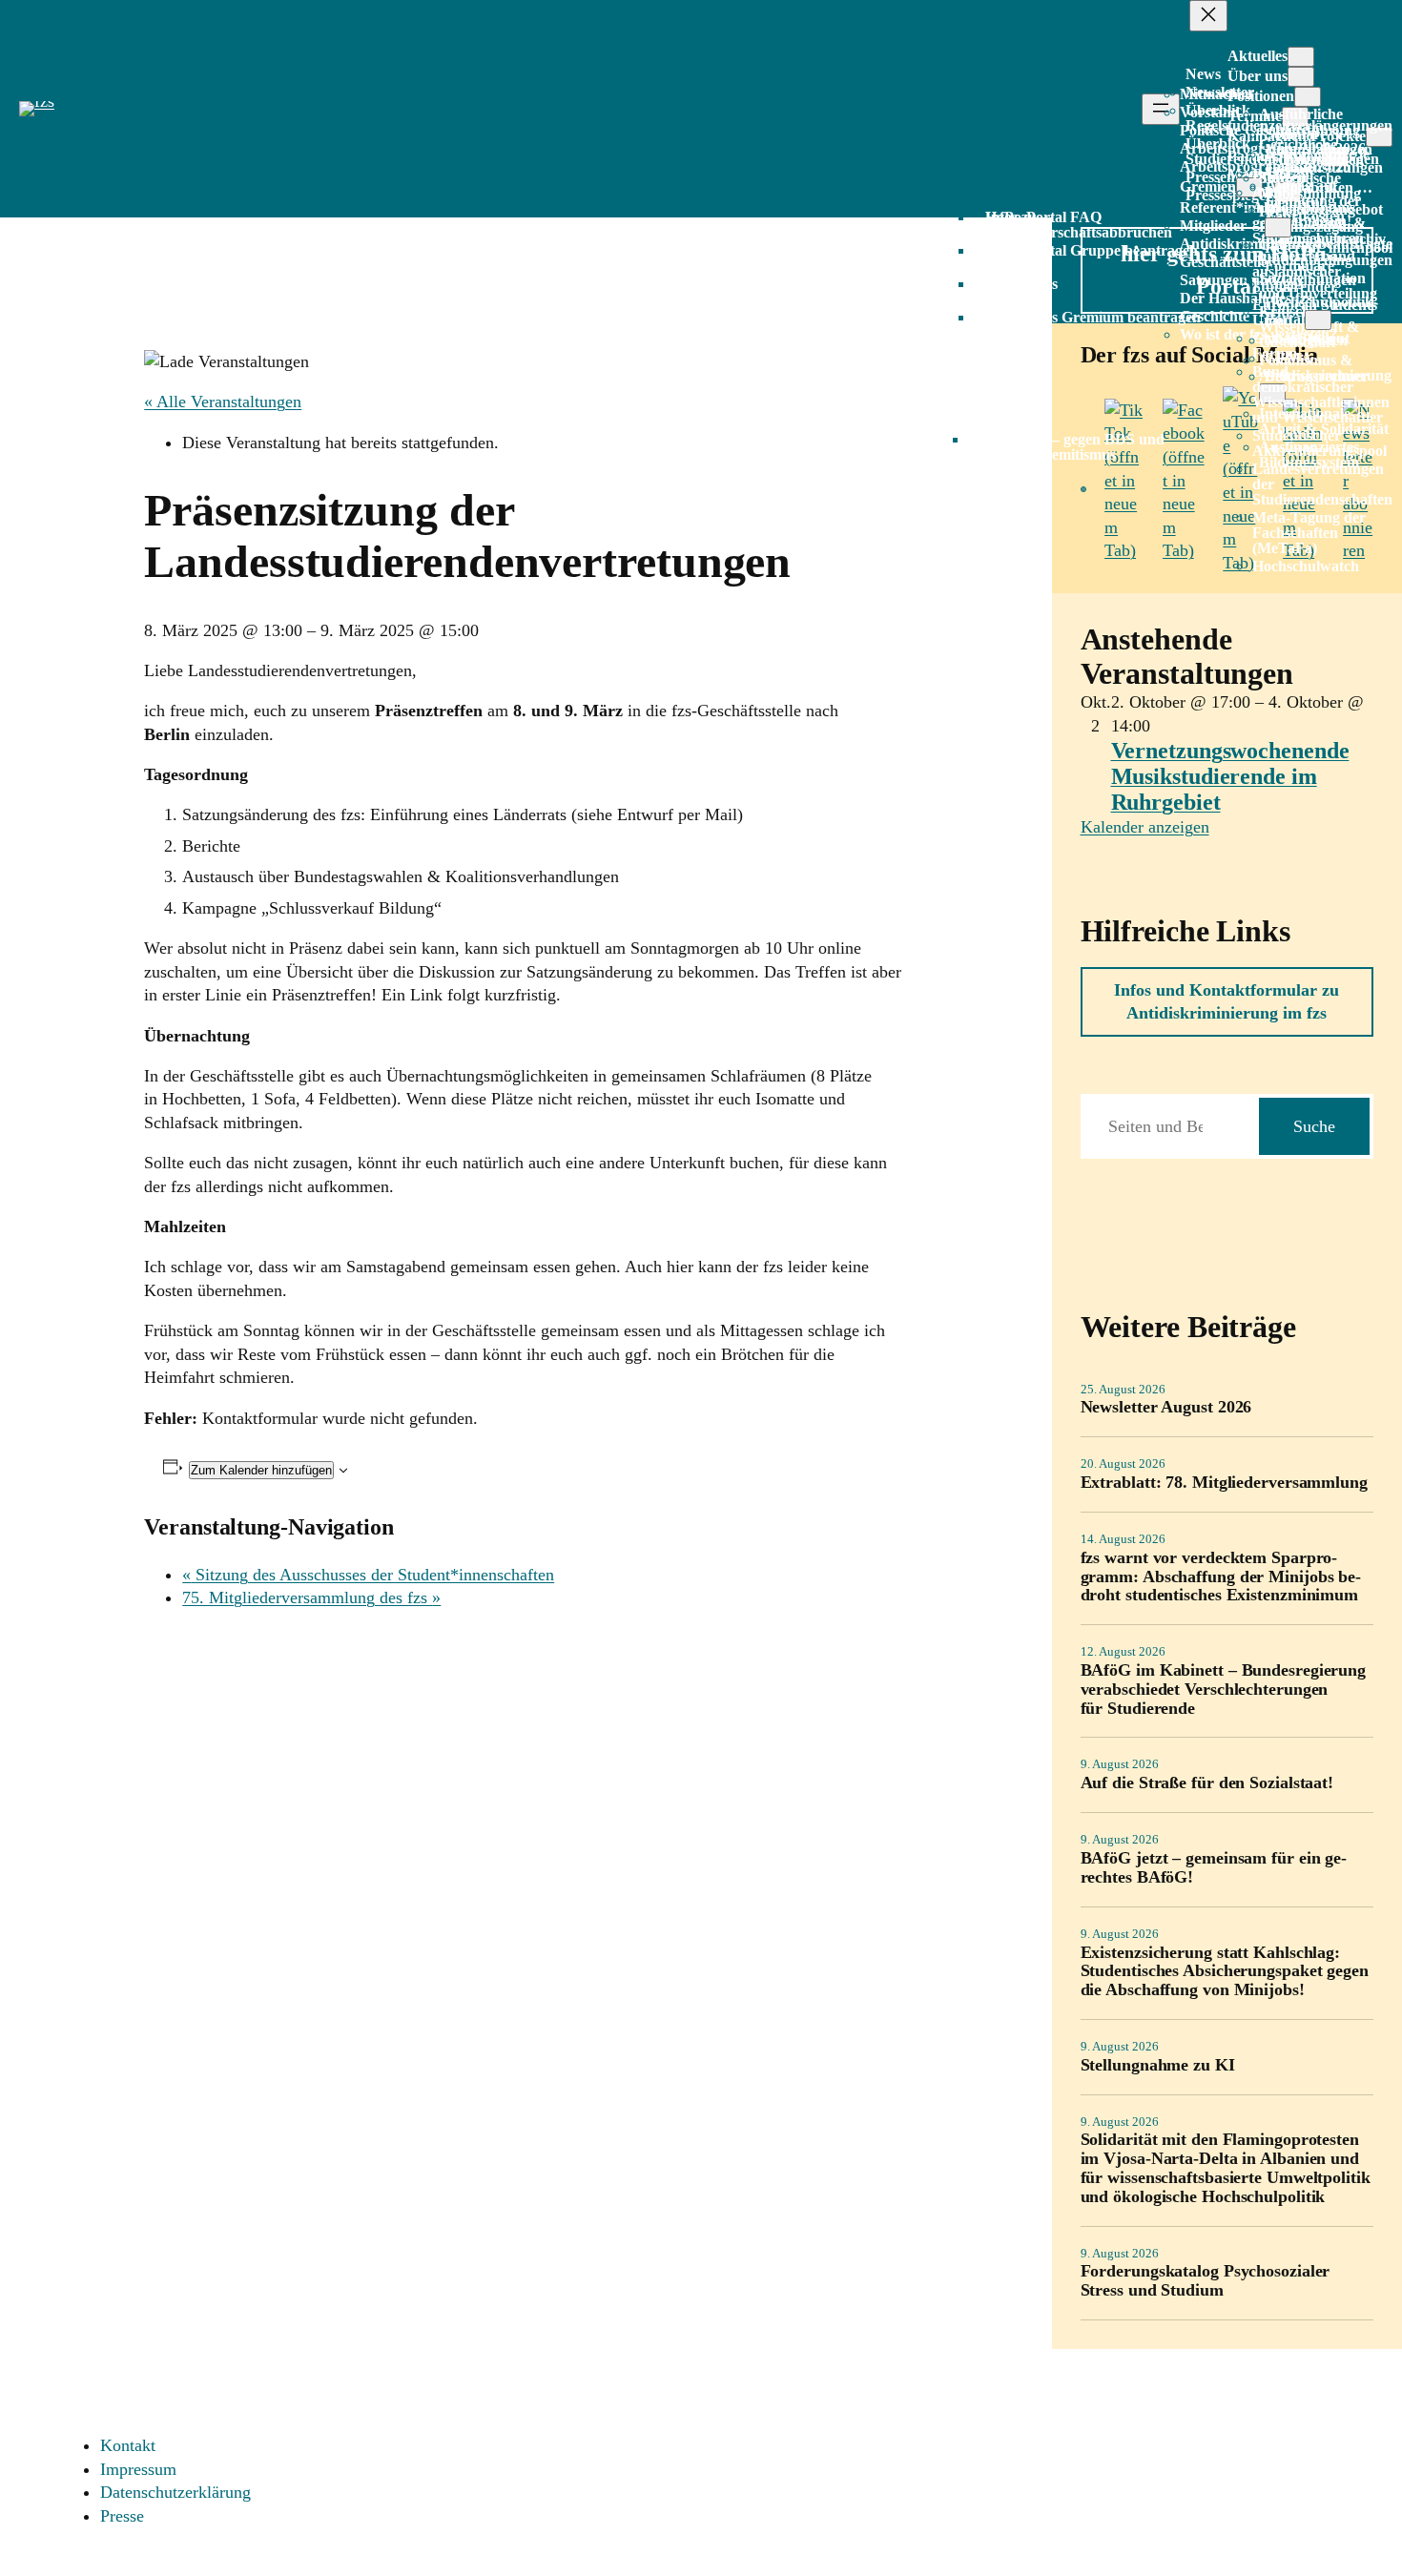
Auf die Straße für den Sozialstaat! (1207, 1783)
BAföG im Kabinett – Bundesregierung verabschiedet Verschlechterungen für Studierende (1224, 1690)
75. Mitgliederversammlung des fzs (311, 1597)
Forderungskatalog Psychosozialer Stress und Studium (1206, 2281)
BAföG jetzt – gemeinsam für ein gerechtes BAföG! (1214, 1868)
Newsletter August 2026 (1166, 1407)
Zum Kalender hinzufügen (261, 1470)
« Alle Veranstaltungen (223, 402)
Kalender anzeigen (1145, 827)
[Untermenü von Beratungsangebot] (1278, 227)
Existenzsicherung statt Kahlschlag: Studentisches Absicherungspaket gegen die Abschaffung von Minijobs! (1225, 1972)
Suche (1314, 1126)
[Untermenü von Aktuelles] (1301, 57)
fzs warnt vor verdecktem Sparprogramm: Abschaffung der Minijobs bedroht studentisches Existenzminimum (1221, 1577)
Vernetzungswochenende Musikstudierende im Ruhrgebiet (1230, 776)
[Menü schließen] (1208, 16)
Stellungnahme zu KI (1158, 2065)
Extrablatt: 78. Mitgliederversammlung (1224, 1483)
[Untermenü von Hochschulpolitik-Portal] (1318, 320)
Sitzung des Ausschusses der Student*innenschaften (368, 1575)
